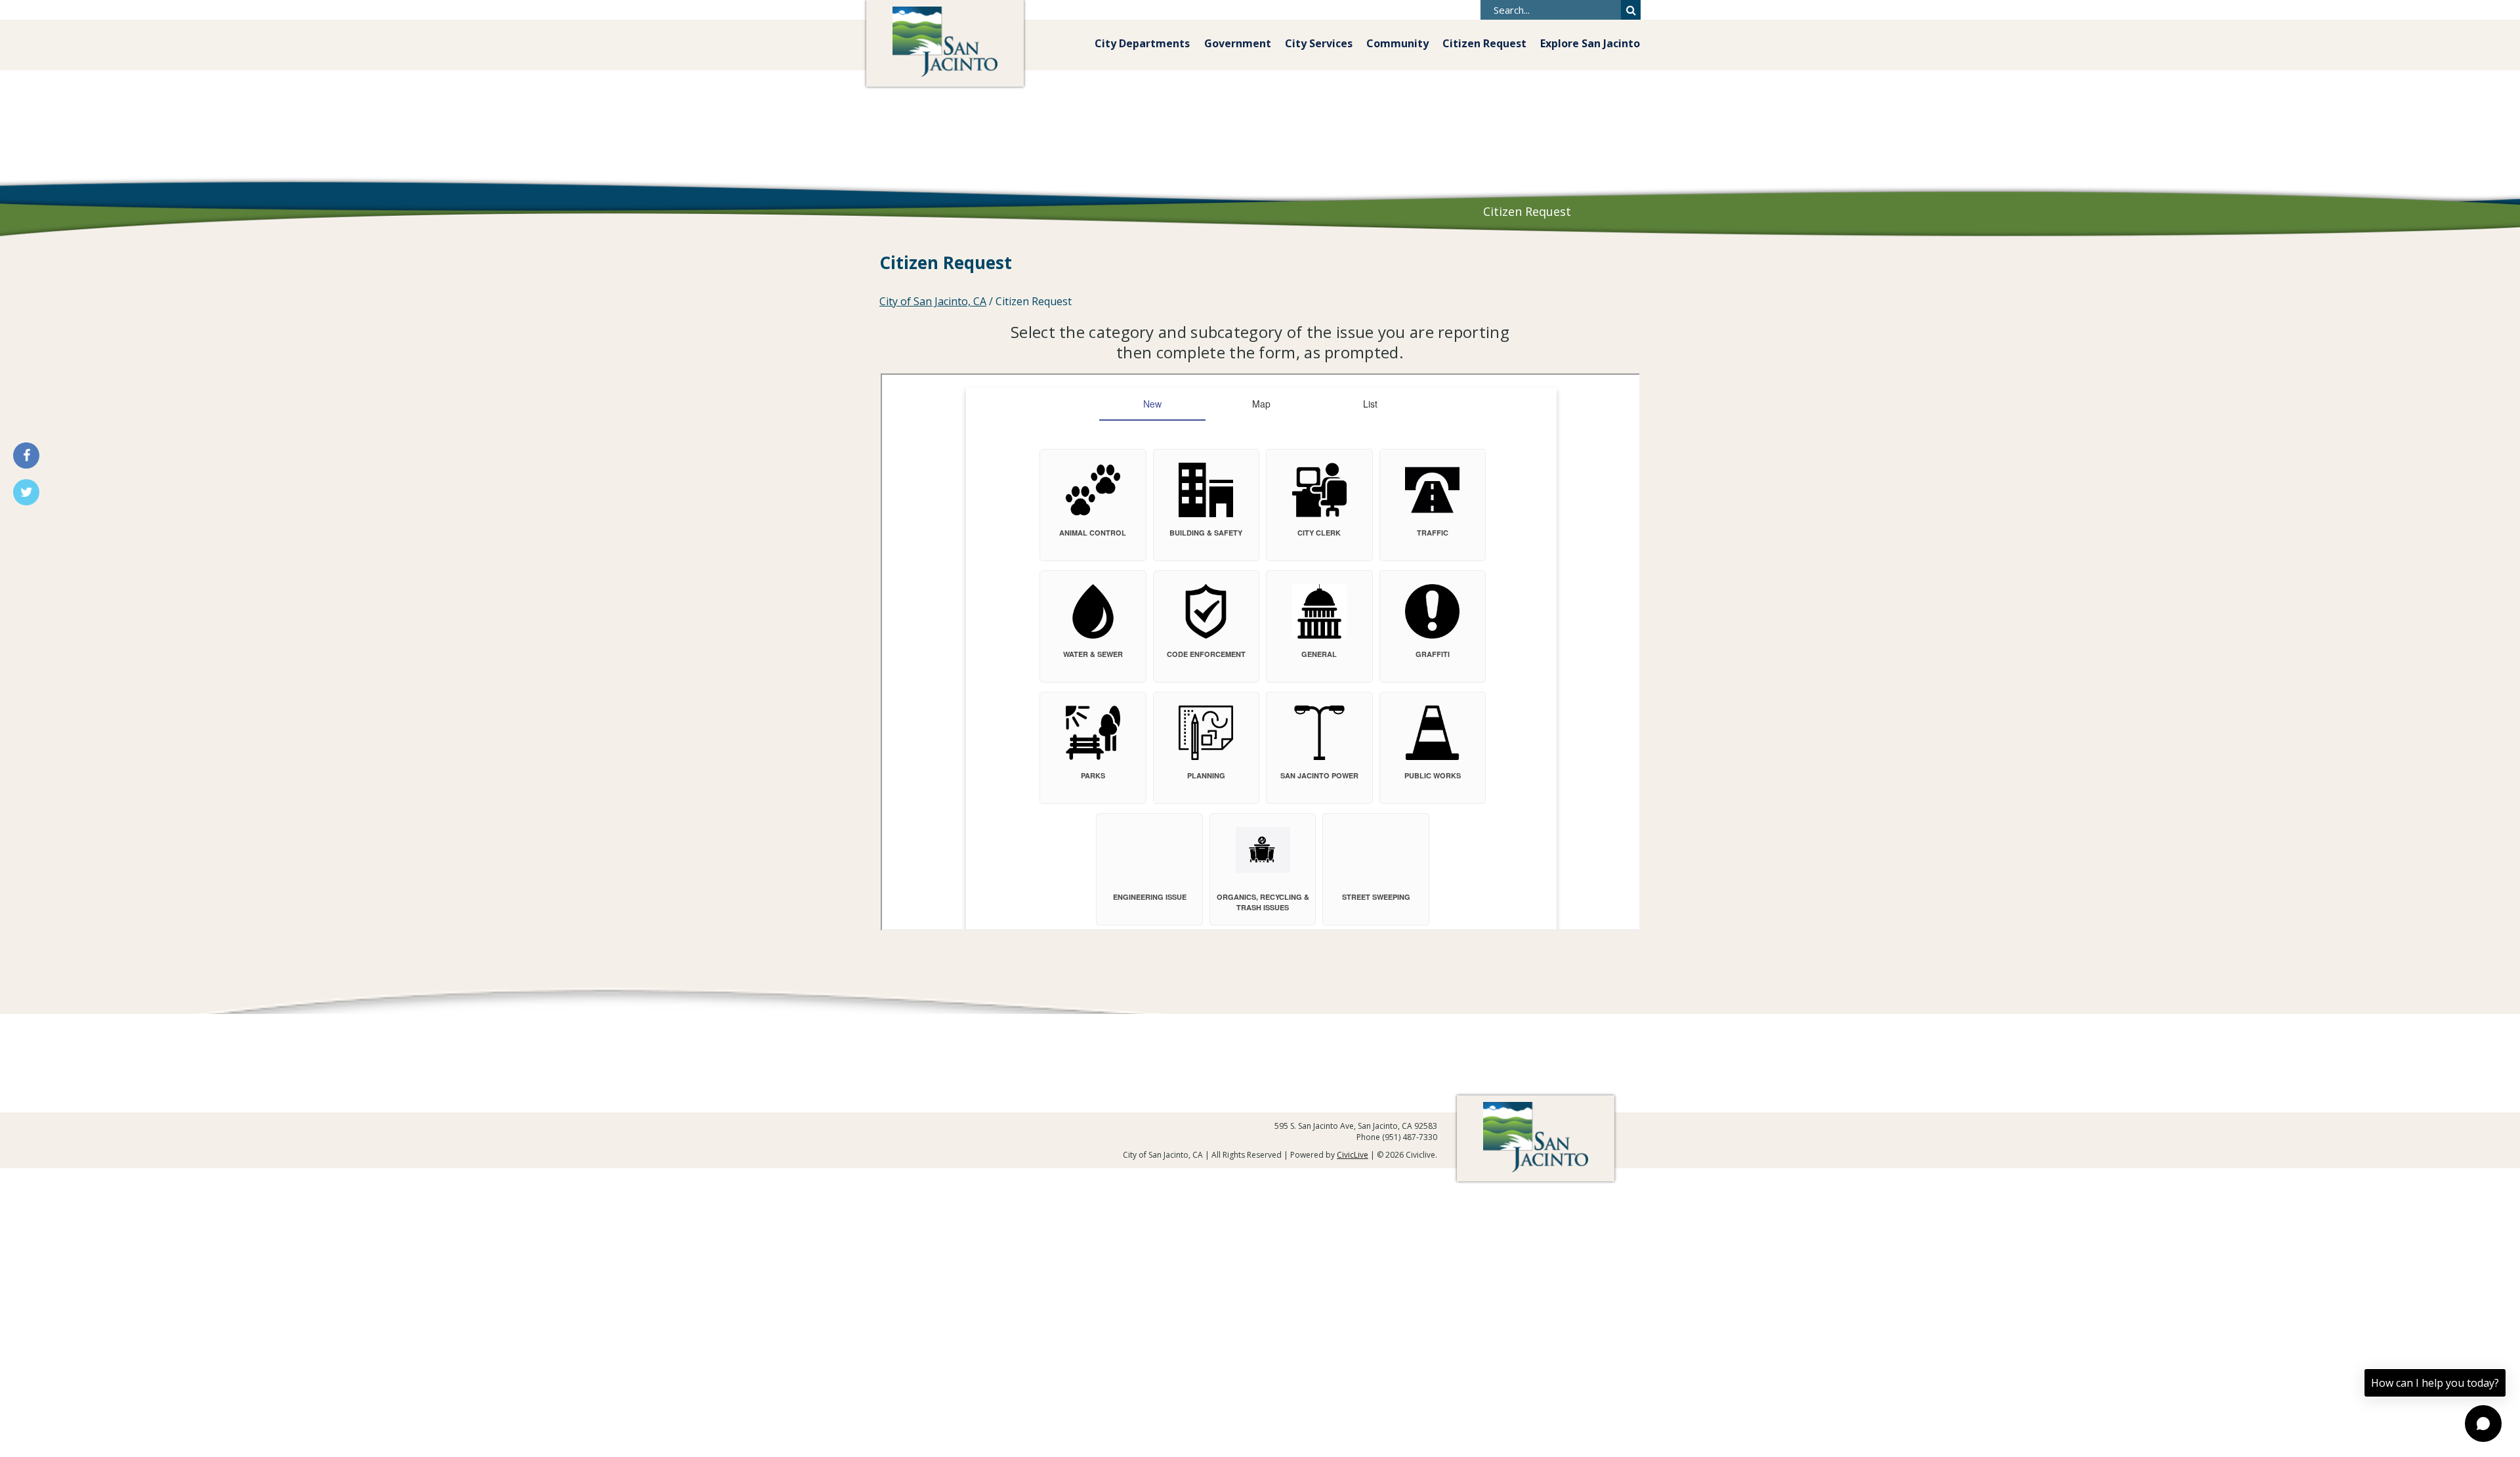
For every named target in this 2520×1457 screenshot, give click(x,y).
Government (1238, 43)
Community (1397, 43)
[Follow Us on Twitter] (26, 492)
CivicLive (1353, 1155)
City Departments (1142, 43)
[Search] (1631, 10)
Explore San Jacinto (1590, 43)
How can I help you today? (2435, 1383)
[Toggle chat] (2483, 1424)
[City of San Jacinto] (945, 43)
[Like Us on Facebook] (26, 455)
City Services (1319, 43)
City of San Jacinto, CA (933, 301)
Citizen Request (1484, 43)
